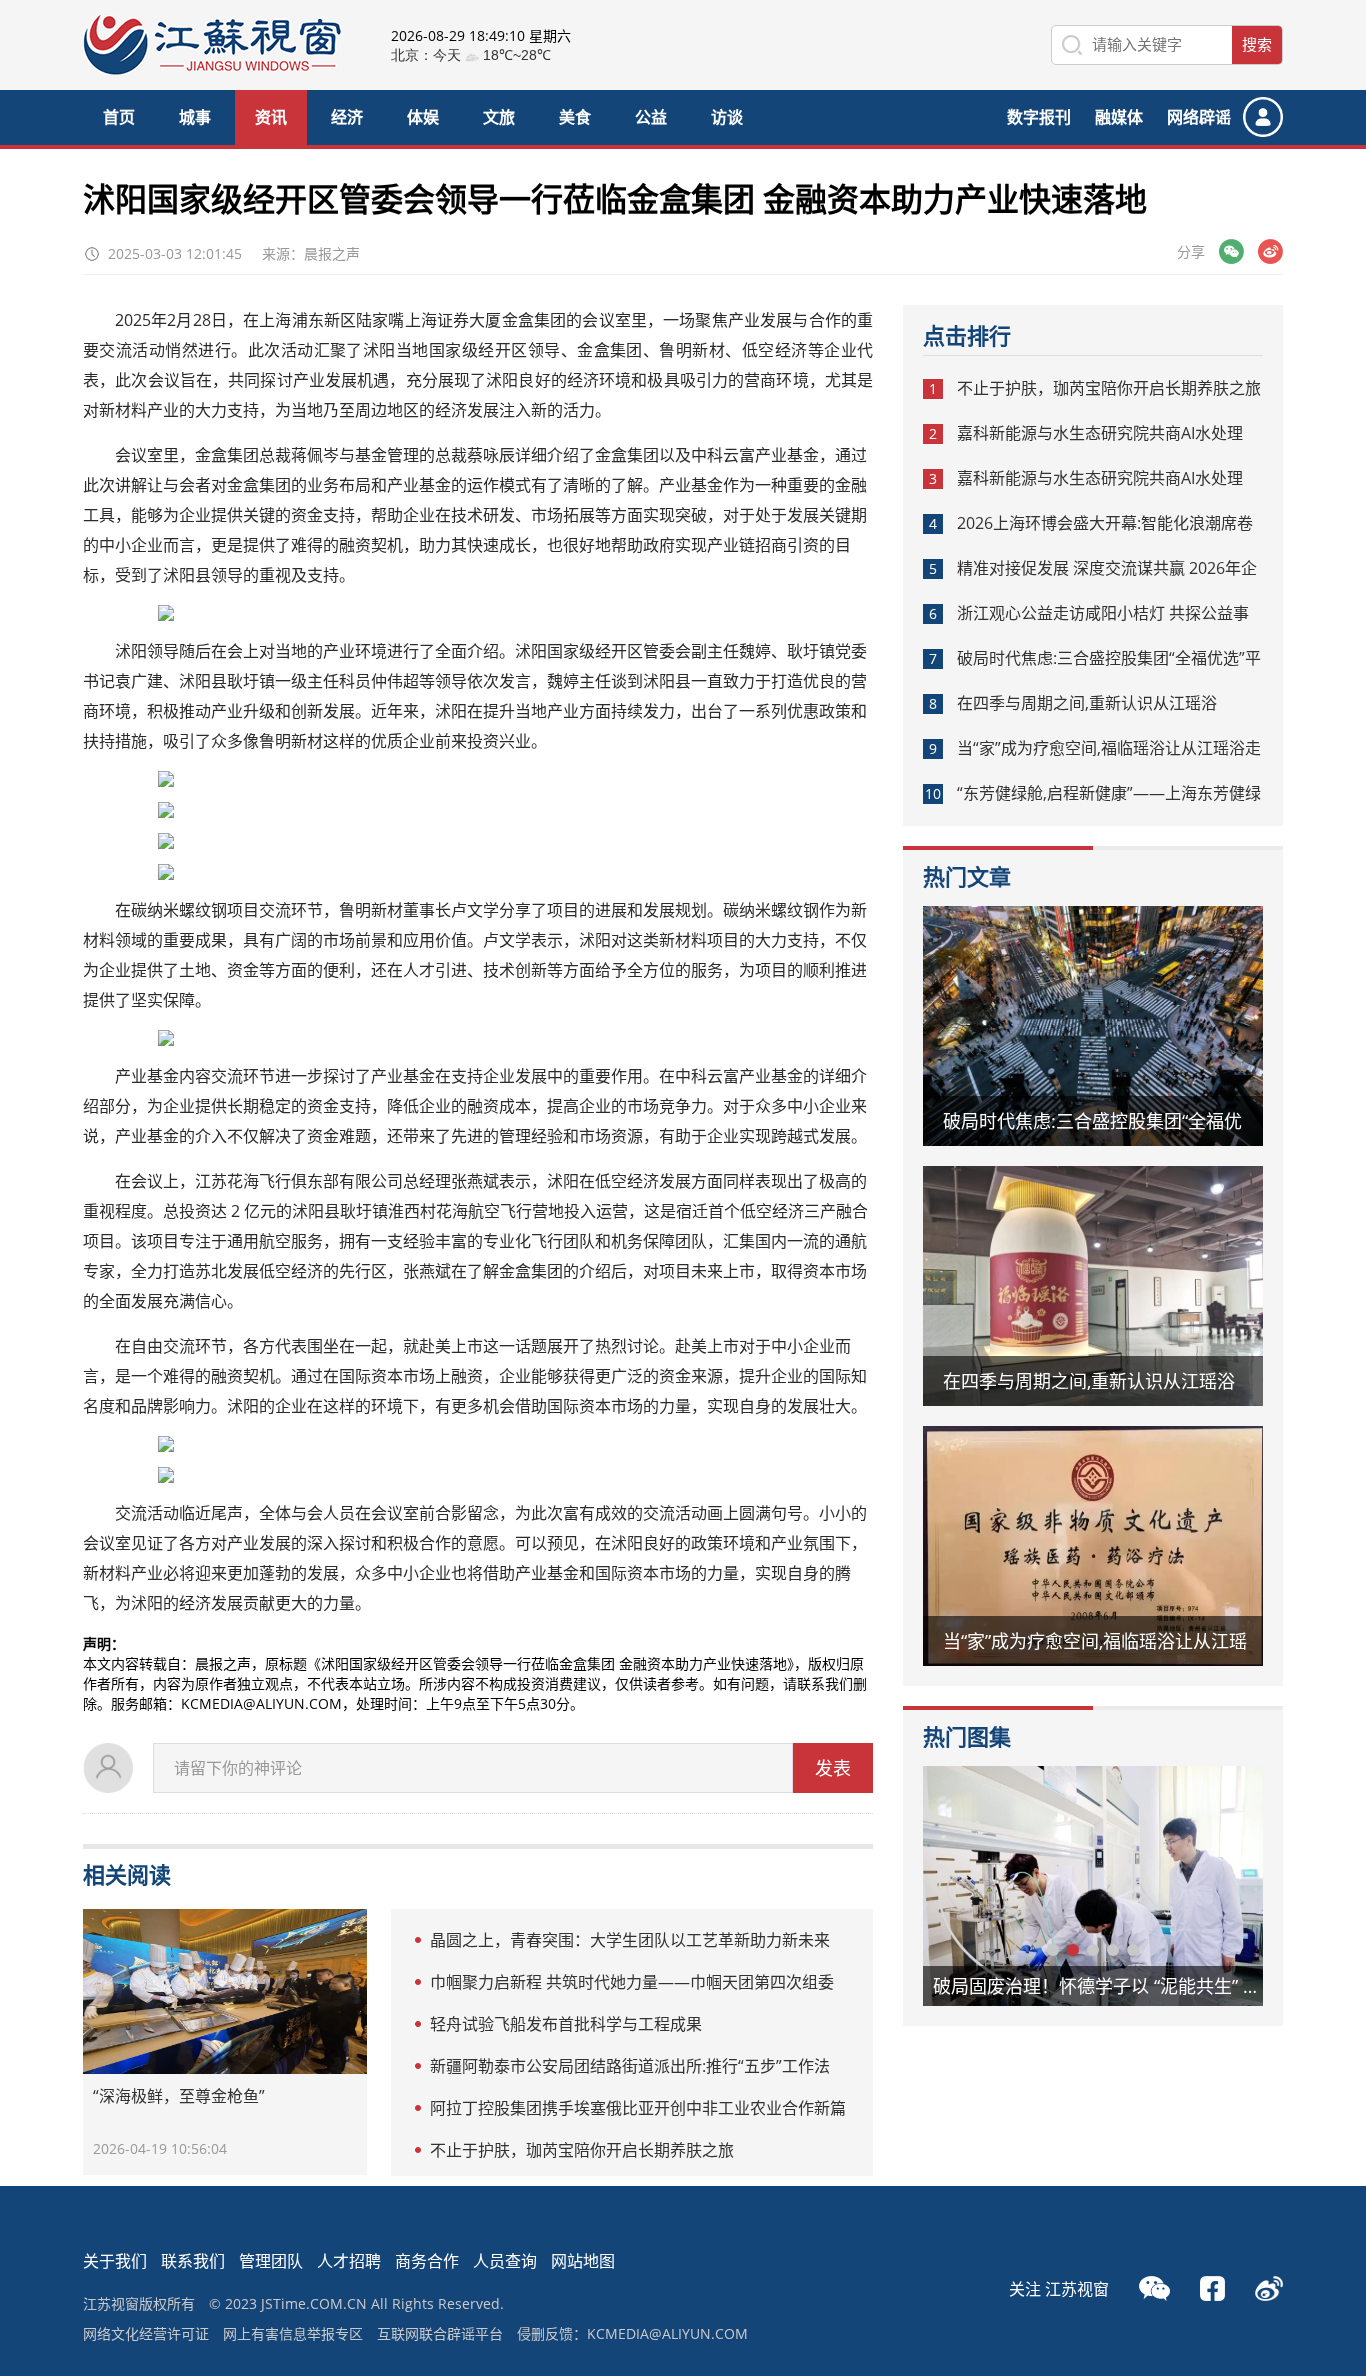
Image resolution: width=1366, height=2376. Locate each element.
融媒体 (1119, 117)
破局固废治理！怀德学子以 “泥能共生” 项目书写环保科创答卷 (1108, 1986)
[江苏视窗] (212, 69)
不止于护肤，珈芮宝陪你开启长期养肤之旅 (582, 2150)
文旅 (499, 117)
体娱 (423, 117)
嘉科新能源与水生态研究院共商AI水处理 (1100, 433)
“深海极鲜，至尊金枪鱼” (179, 2096)
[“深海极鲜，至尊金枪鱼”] (225, 1991)
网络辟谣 (1199, 117)
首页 (119, 117)
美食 (575, 117)
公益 (651, 117)
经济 (347, 117)
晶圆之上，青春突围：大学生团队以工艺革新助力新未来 (630, 1940)
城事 (195, 117)
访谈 (727, 117)
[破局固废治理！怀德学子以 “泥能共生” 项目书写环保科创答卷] (1093, 1886)
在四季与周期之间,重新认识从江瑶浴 (1087, 703)
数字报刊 (1039, 117)
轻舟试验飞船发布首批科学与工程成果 (566, 2024)
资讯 (271, 117)
